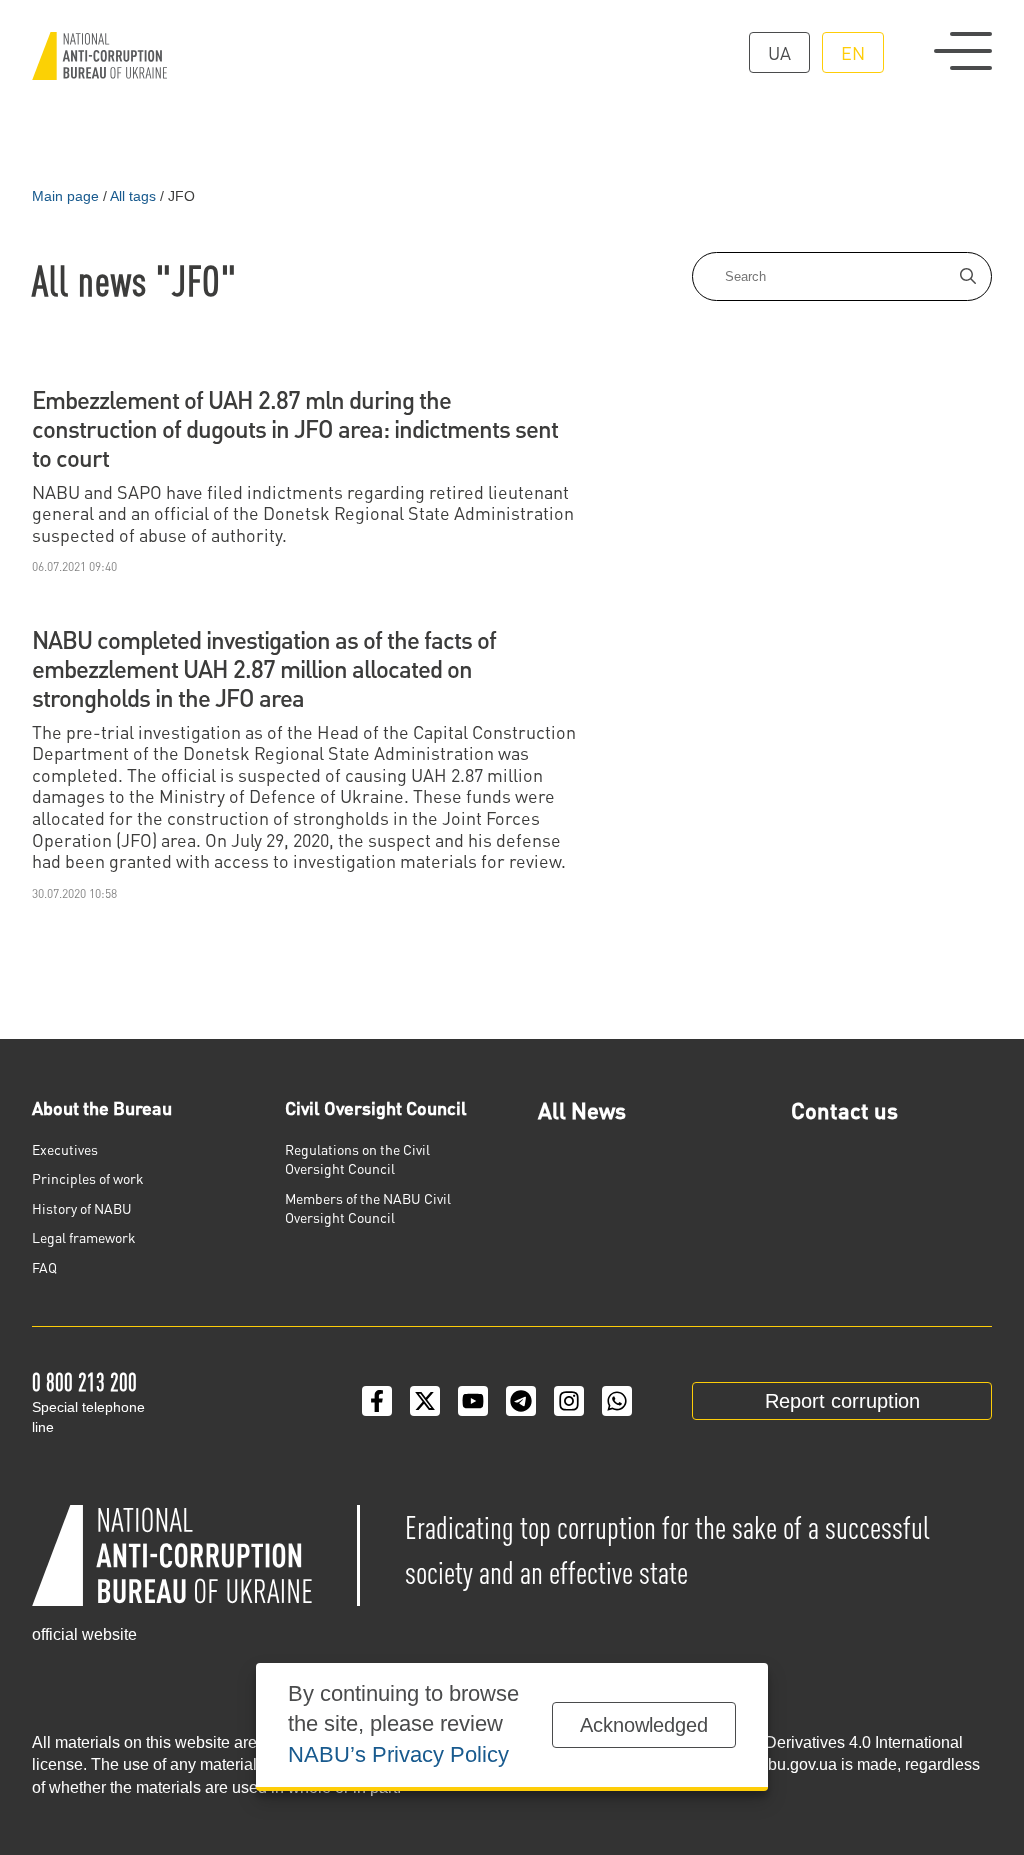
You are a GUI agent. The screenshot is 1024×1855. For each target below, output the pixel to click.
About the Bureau (102, 1107)
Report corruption (842, 1401)
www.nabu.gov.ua (774, 1764)
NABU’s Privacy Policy (398, 1754)
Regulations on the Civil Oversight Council (357, 1159)
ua (779, 52)
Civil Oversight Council (376, 1107)
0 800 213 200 (84, 1381)
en (853, 52)
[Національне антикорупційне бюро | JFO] (99, 56)
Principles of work (88, 1178)
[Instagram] (569, 1401)
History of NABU (82, 1208)
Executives (65, 1149)
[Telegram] (521, 1401)
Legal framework (84, 1237)
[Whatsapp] (617, 1401)
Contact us (844, 1110)
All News (582, 1110)
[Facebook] (377, 1401)
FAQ (44, 1267)
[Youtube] (473, 1401)
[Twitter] (425, 1401)
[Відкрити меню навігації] (963, 51)
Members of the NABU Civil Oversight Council (368, 1208)
